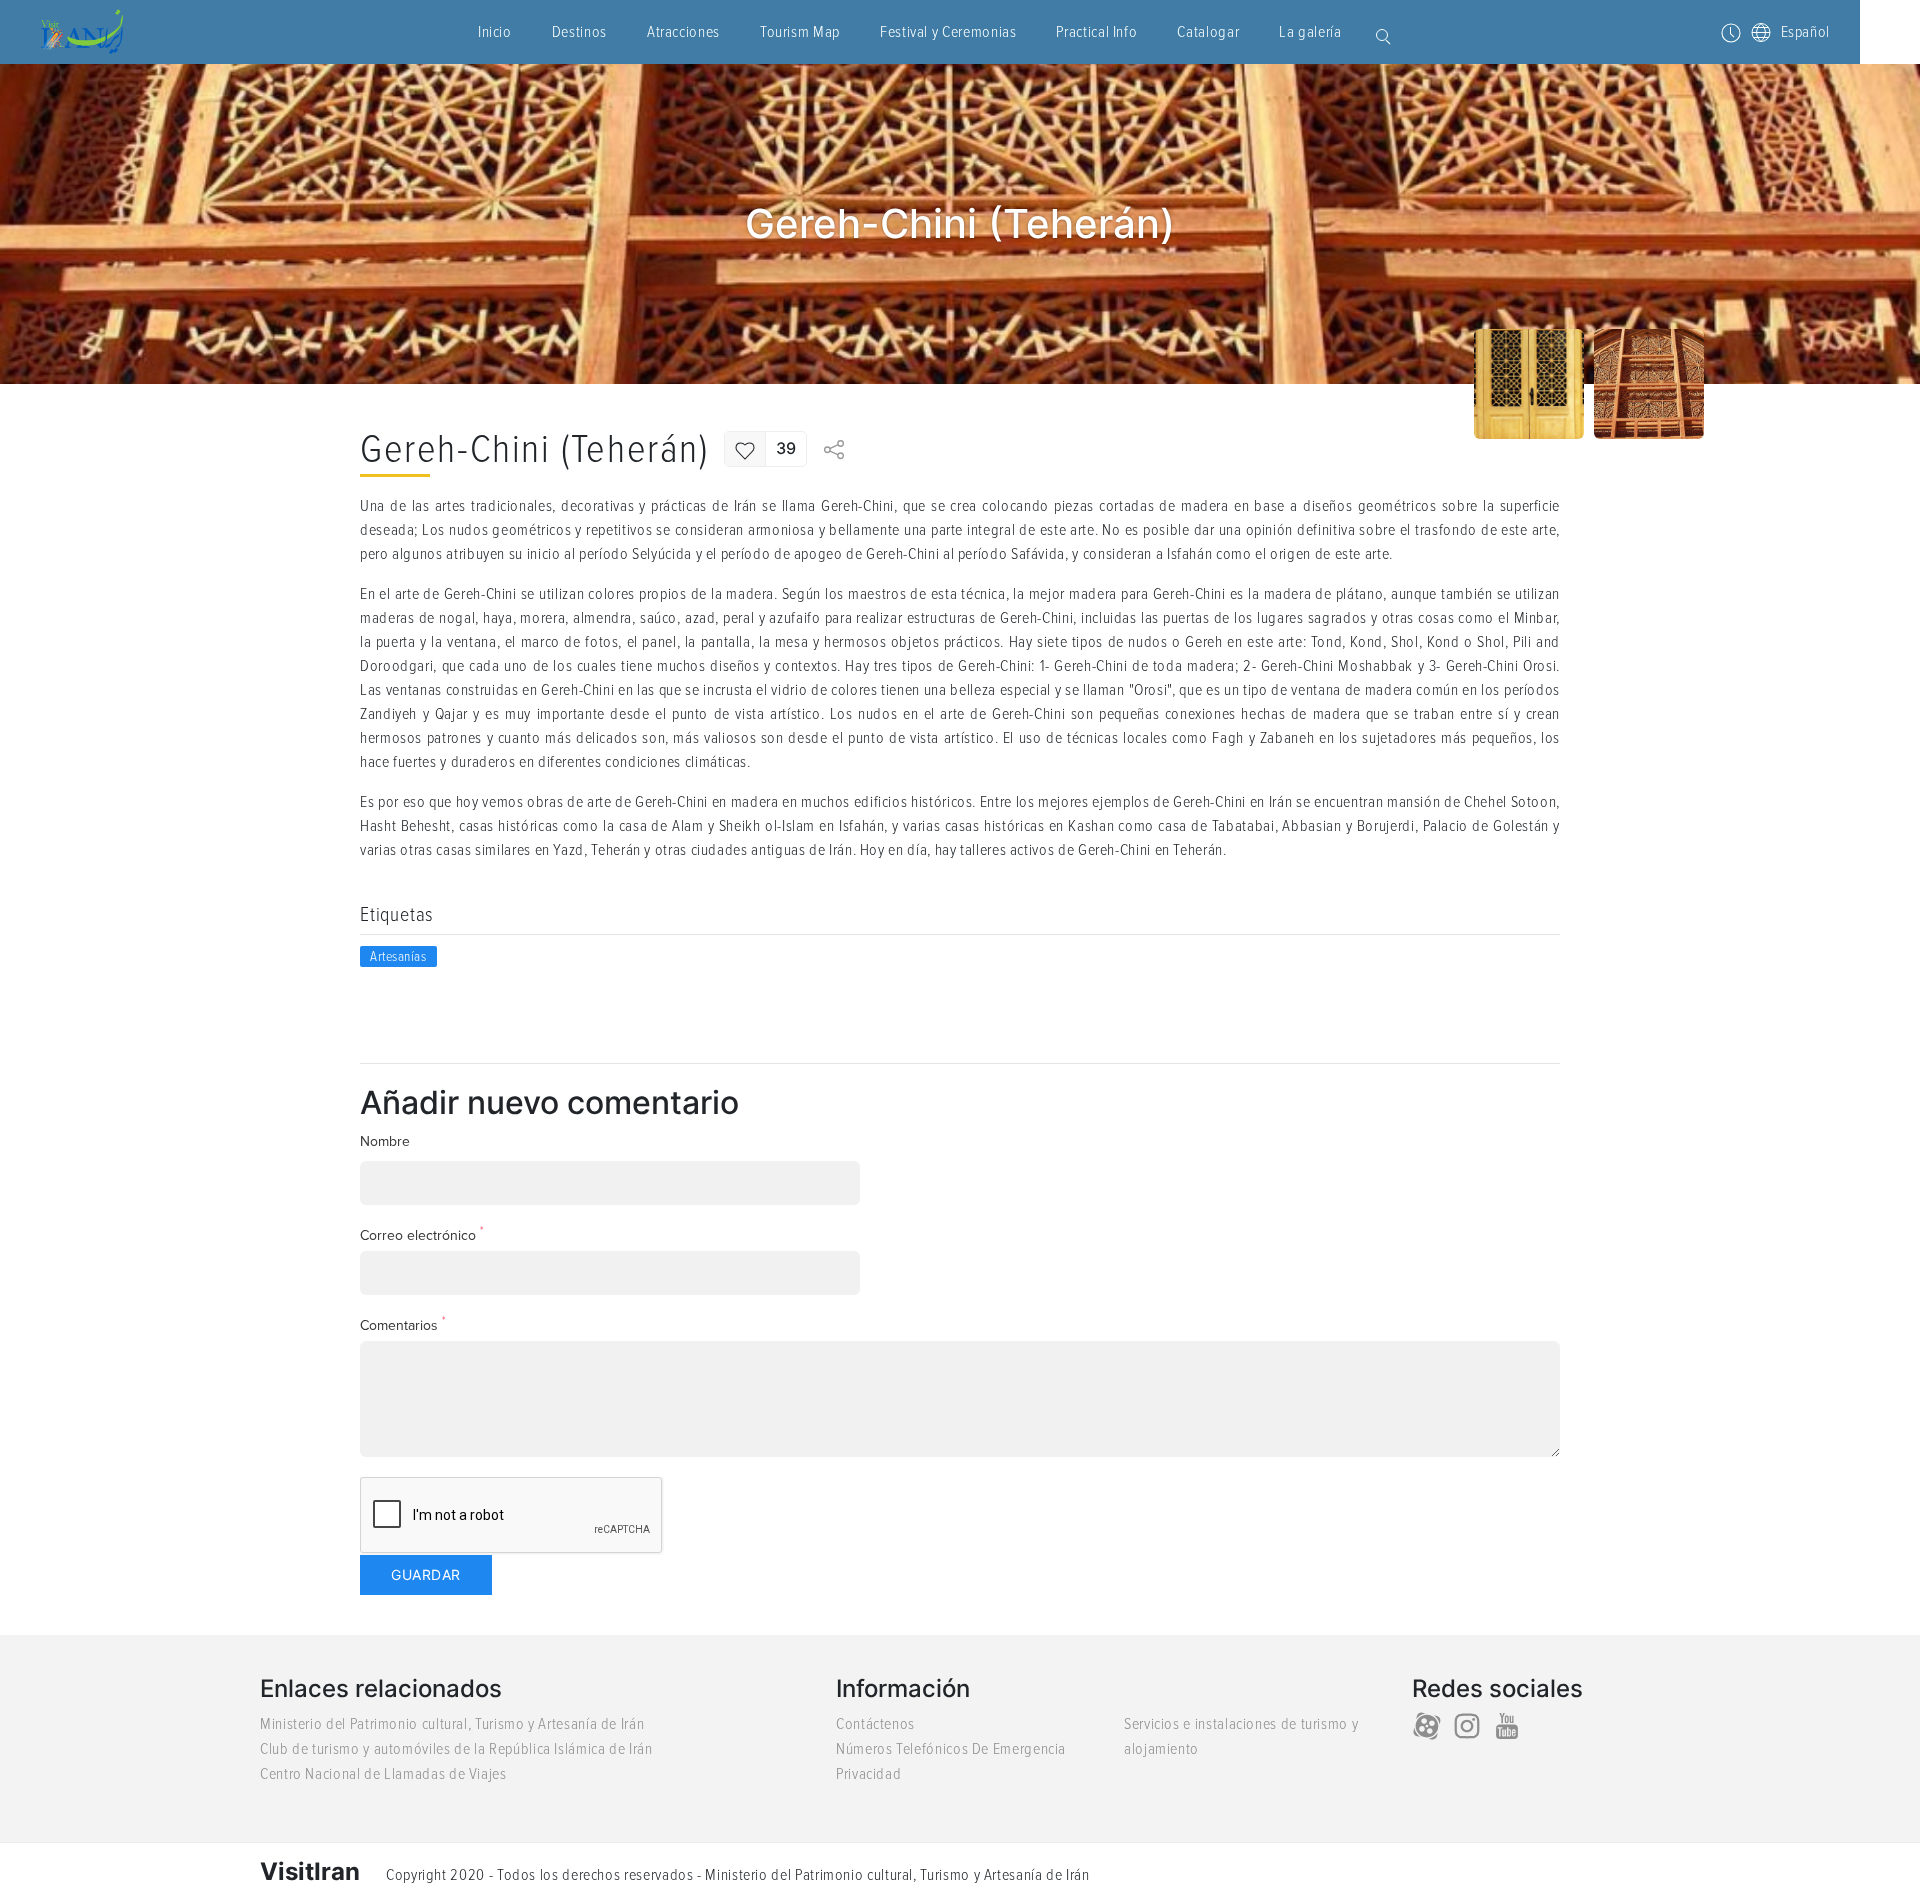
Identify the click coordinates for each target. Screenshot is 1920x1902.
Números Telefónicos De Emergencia (951, 1749)
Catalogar (1208, 32)
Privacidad (868, 1774)
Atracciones (683, 32)
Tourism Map (800, 32)
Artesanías (398, 956)
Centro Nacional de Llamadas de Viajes (383, 1774)
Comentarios (403, 1324)
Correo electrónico (422, 1234)
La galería (1310, 32)
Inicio (495, 32)
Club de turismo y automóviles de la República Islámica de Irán (456, 1749)
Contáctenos (875, 1724)
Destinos (579, 32)
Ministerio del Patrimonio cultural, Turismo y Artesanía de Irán (452, 1724)
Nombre (385, 1141)
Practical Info (1096, 32)
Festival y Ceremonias (948, 32)
